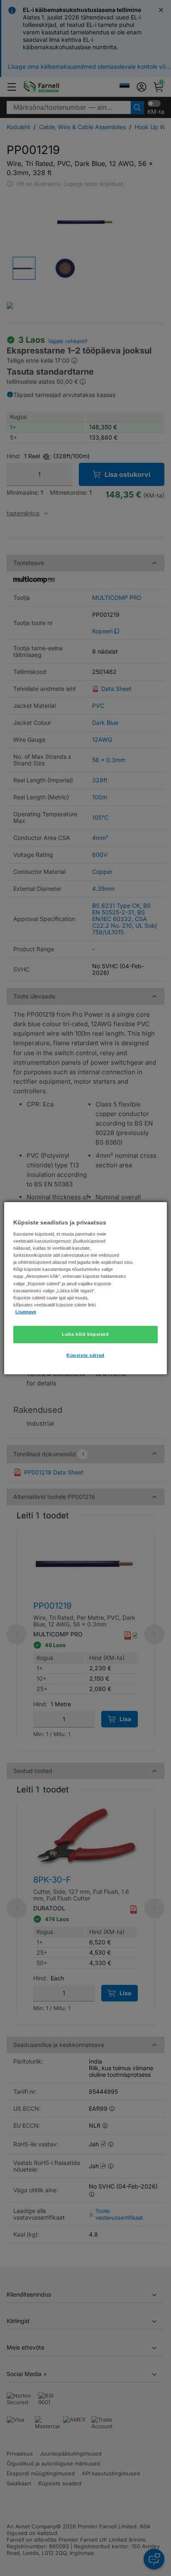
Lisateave (26, 1312)
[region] (85, 1288)
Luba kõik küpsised (85, 1334)
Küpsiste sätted (85, 1355)
